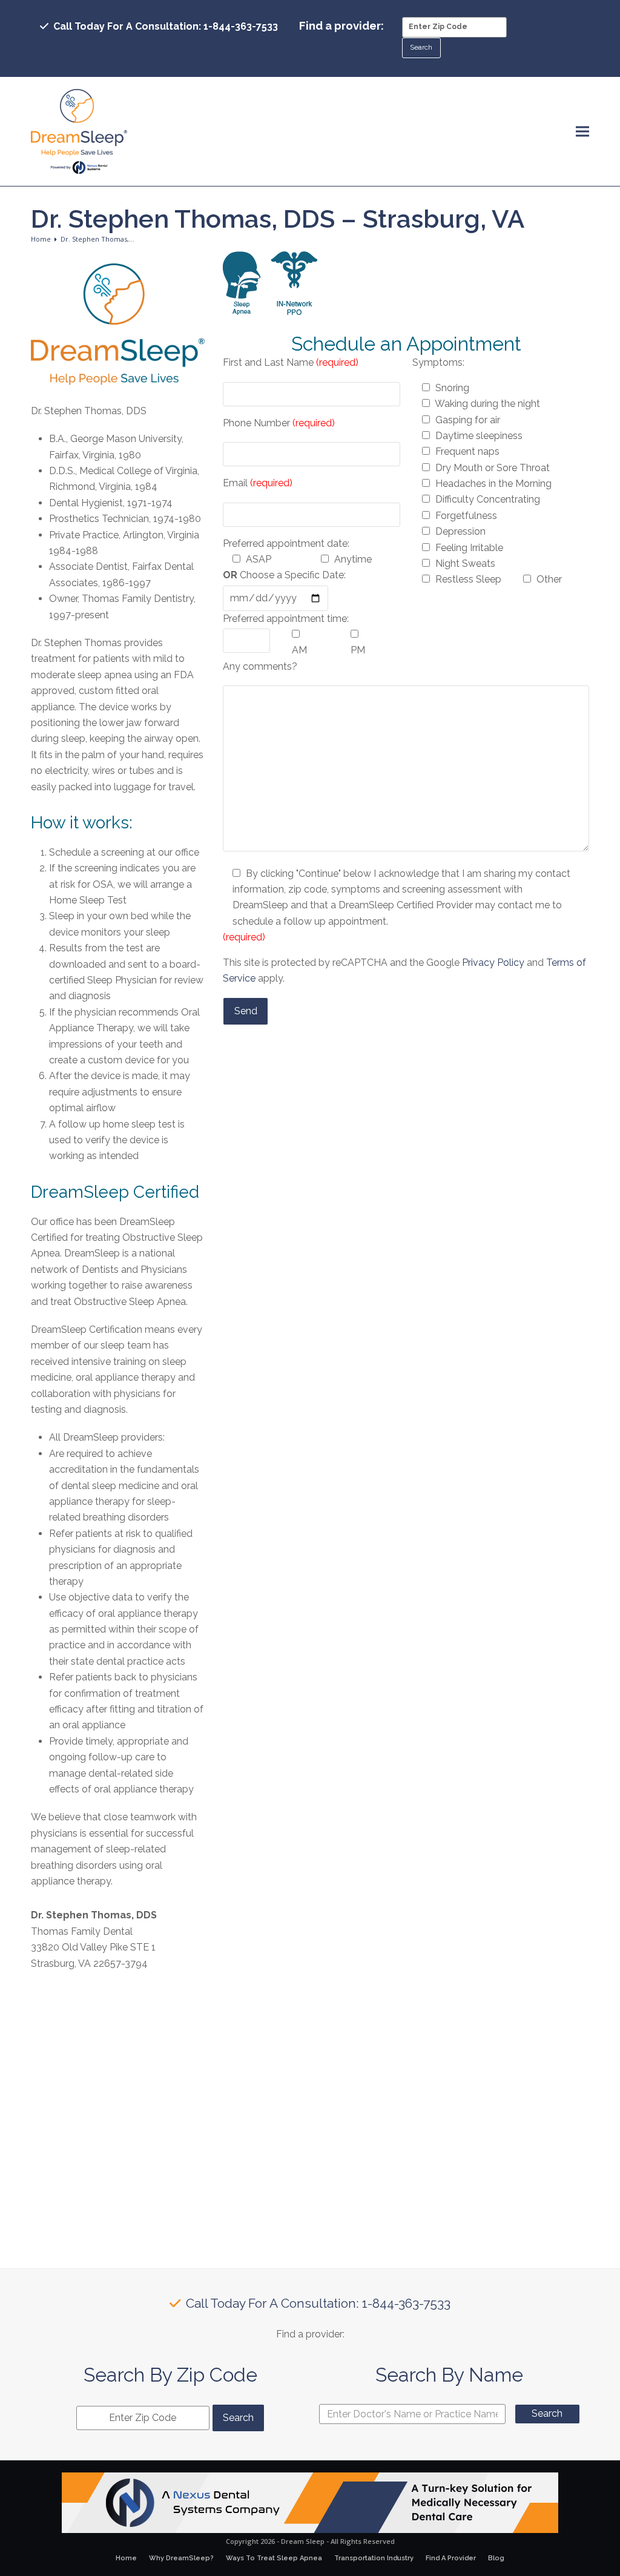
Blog (496, 2558)
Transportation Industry (374, 2558)
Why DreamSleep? (181, 2558)
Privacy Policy (493, 963)
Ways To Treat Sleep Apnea (274, 2558)
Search (547, 2413)
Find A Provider (451, 2558)
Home (126, 2558)
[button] (582, 132)
